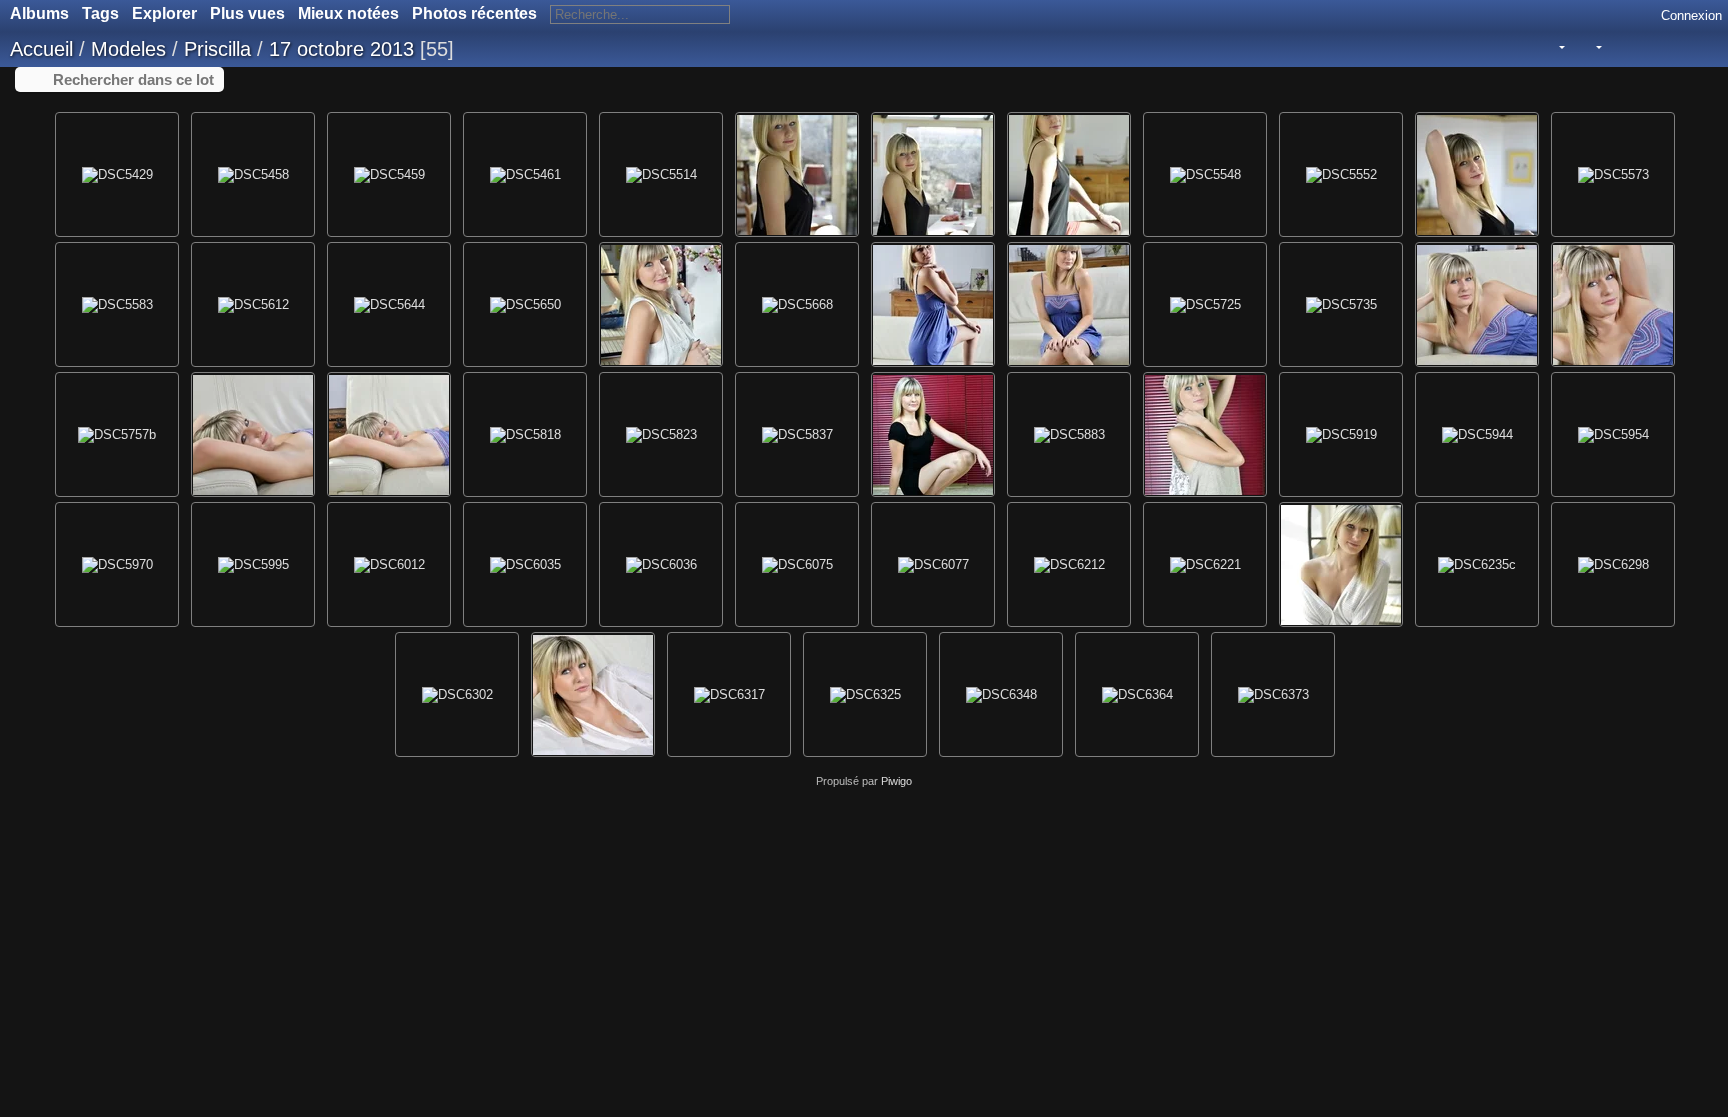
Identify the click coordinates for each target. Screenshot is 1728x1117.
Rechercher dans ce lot (133, 79)
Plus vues (247, 13)
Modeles (128, 49)
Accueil (41, 49)
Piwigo (896, 781)
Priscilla (217, 49)
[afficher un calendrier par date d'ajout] (1645, 47)
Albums (39, 13)
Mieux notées (348, 13)
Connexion (1691, 15)
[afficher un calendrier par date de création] (1673, 47)
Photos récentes (474, 13)
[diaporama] (1618, 47)
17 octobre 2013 (341, 49)
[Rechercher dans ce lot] (1518, 47)
